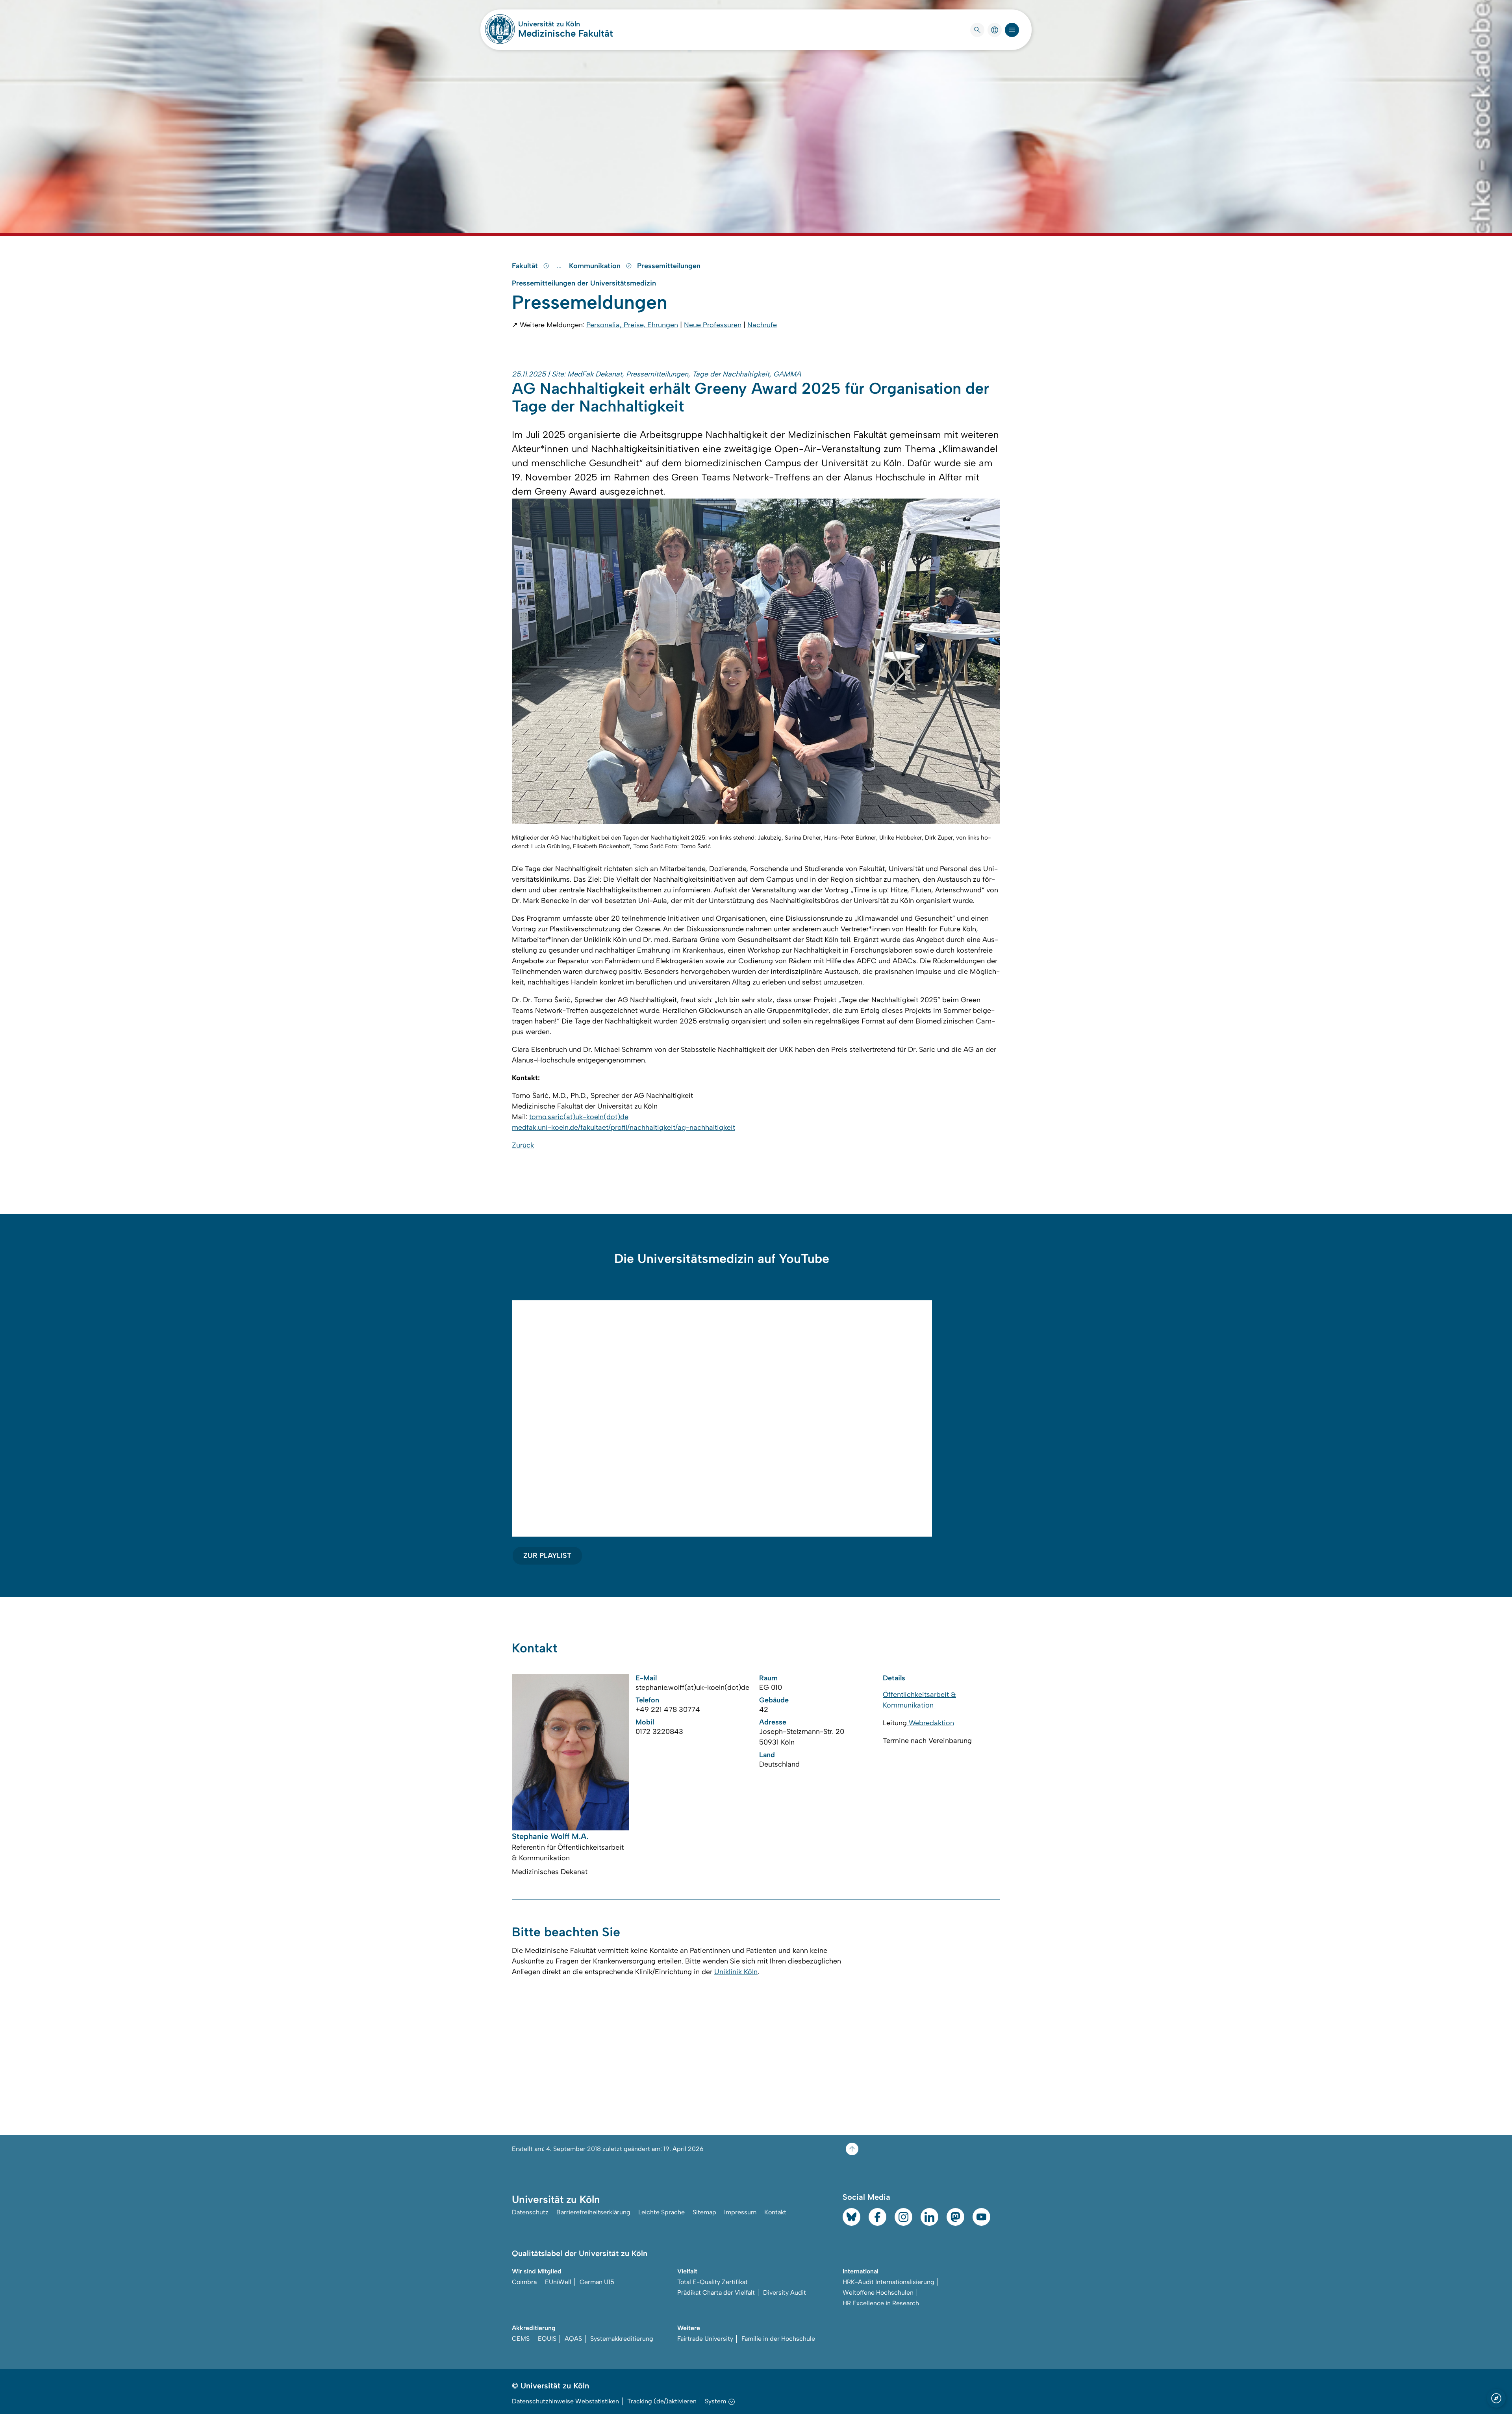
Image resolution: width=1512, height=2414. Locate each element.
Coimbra (524, 2282)
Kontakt (775, 2212)
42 (764, 1709)
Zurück (523, 1145)
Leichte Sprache (661, 2212)
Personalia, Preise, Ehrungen (632, 325)
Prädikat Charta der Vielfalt (716, 2293)
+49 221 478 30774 (668, 1709)
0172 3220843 (659, 1732)
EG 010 (771, 1687)
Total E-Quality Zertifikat (712, 2282)
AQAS (573, 2339)
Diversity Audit (785, 2293)
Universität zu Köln (566, 24)
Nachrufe (762, 325)
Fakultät (526, 266)
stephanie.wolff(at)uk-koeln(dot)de (692, 1687)
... (560, 266)
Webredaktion (930, 1723)
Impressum (740, 2212)
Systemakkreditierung (622, 2339)
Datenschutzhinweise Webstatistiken (565, 2401)
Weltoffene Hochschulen (878, 2293)
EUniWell (558, 2282)
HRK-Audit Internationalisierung (888, 2282)
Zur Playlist (547, 1556)
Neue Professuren (713, 325)
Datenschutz (530, 2212)
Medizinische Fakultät (566, 33)
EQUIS (547, 2339)
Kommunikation (596, 266)
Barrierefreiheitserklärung (593, 2212)
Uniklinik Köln (736, 1972)
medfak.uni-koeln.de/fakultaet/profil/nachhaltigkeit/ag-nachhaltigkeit (624, 1127)
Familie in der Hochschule (778, 2339)
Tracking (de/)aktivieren (662, 2401)
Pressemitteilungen (669, 266)
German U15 (597, 2282)
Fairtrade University (705, 2339)
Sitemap (704, 2212)
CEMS (521, 2339)
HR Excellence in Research (881, 2303)
